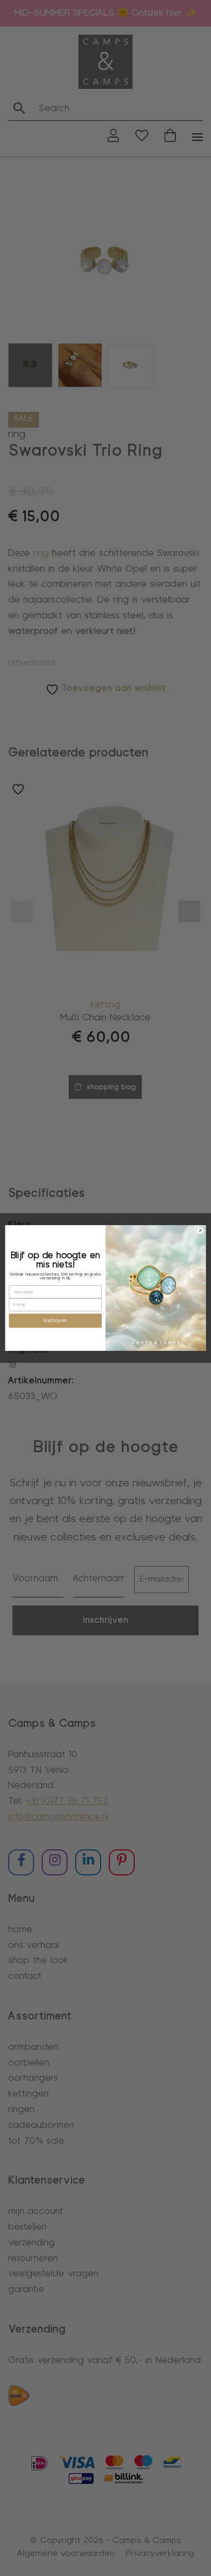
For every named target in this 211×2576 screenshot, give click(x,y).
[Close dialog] (200, 1231)
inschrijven (55, 1321)
